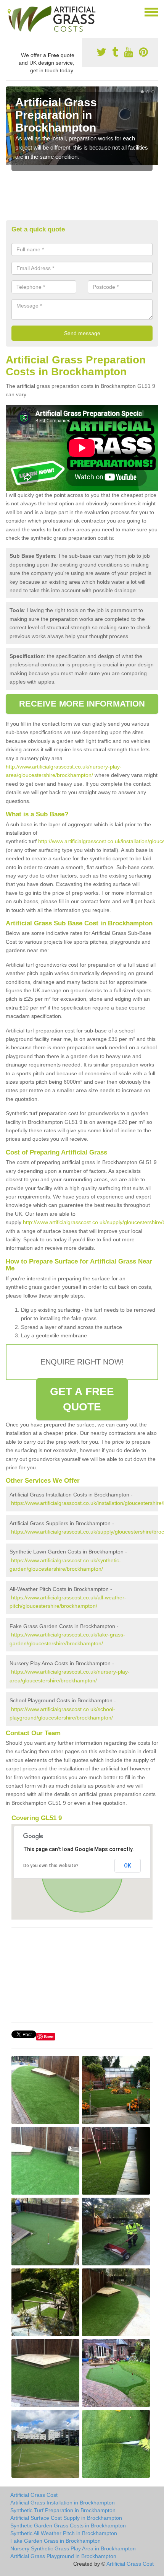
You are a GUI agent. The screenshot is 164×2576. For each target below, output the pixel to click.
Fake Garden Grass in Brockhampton (55, 2541)
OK (128, 1866)
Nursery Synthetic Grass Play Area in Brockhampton (73, 2548)
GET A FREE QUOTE (82, 1399)
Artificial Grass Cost (34, 2495)
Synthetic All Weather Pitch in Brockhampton (64, 2533)
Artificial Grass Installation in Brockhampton (63, 2503)
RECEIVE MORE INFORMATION (82, 704)
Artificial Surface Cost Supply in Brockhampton (66, 2518)
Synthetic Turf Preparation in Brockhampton (63, 2510)
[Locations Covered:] (9, 11)
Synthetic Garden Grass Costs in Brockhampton (68, 2526)
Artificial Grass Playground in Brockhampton (63, 2556)
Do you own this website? (51, 1866)
